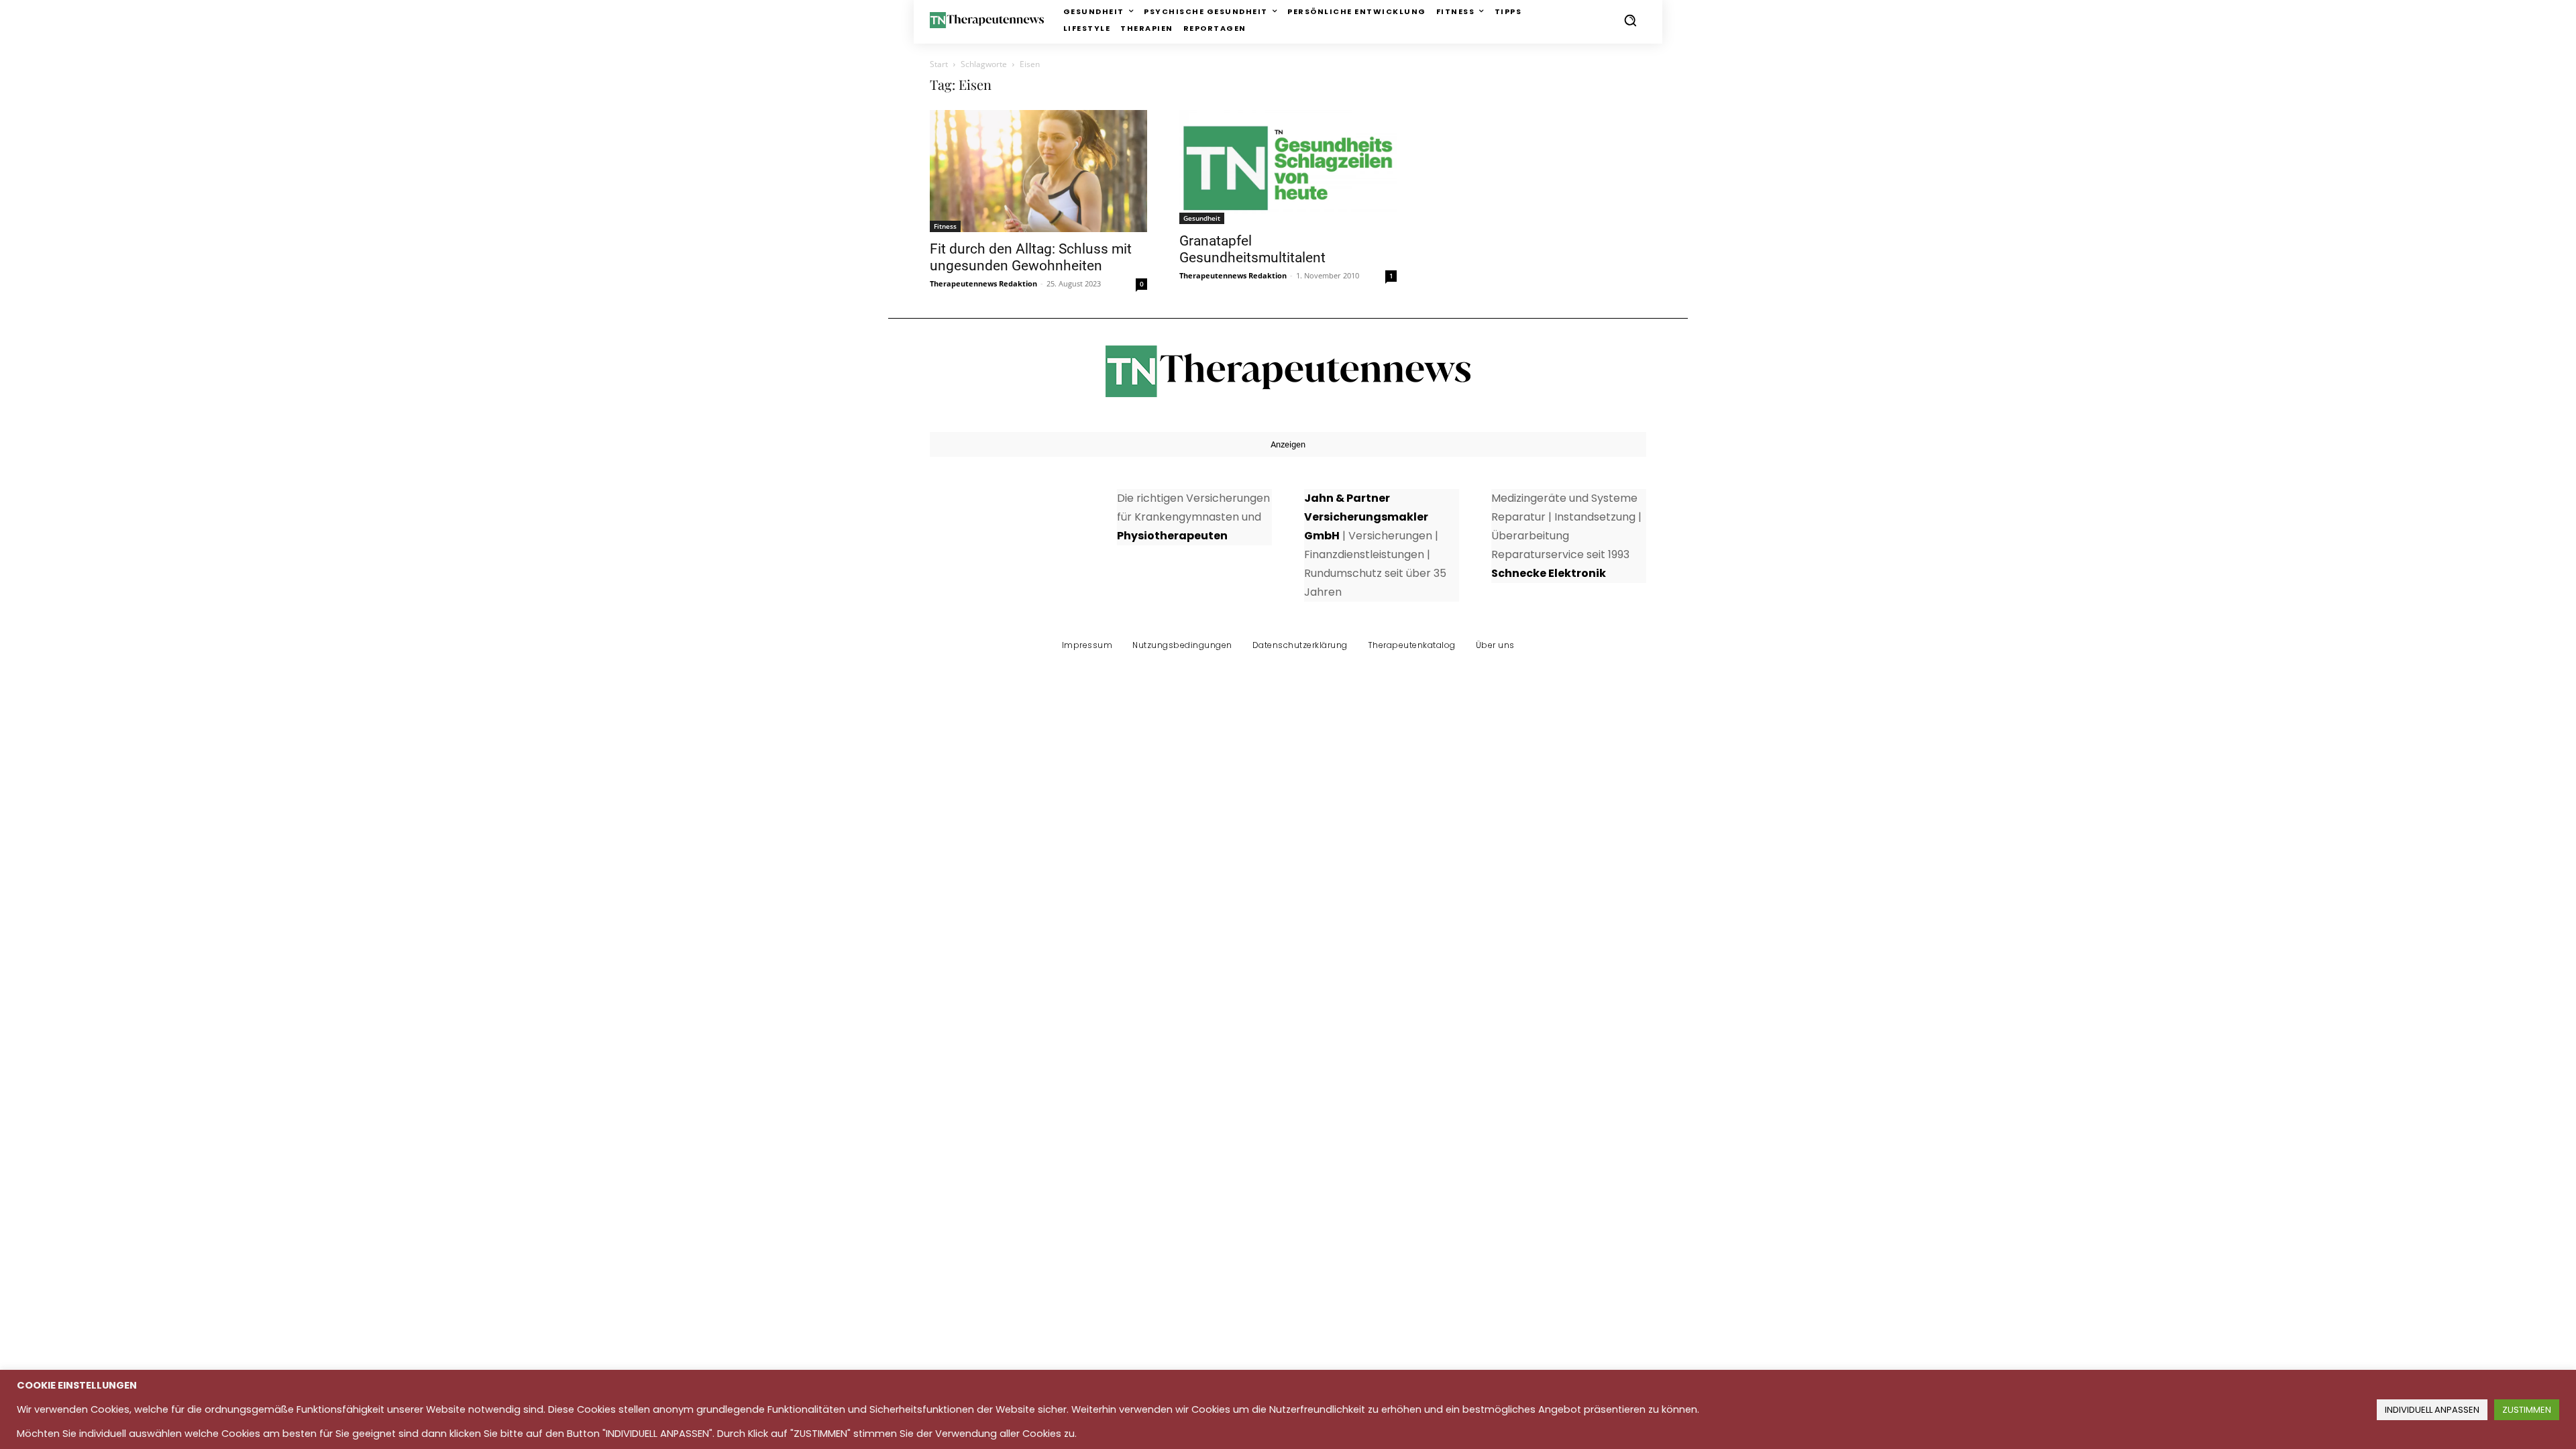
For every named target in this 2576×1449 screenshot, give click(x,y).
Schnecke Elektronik (1549, 573)
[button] (1630, 20)
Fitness (945, 226)
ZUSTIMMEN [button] (2527, 1410)
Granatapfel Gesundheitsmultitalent (1252, 249)
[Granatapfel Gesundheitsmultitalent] (1288, 167)
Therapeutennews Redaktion (983, 283)
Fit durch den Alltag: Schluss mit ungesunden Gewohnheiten (1031, 257)
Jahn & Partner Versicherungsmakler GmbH (1366, 517)
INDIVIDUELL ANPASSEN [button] (2432, 1410)
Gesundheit (1202, 218)
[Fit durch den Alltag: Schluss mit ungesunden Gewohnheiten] (1038, 171)
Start (939, 64)
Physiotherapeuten (1172, 536)
